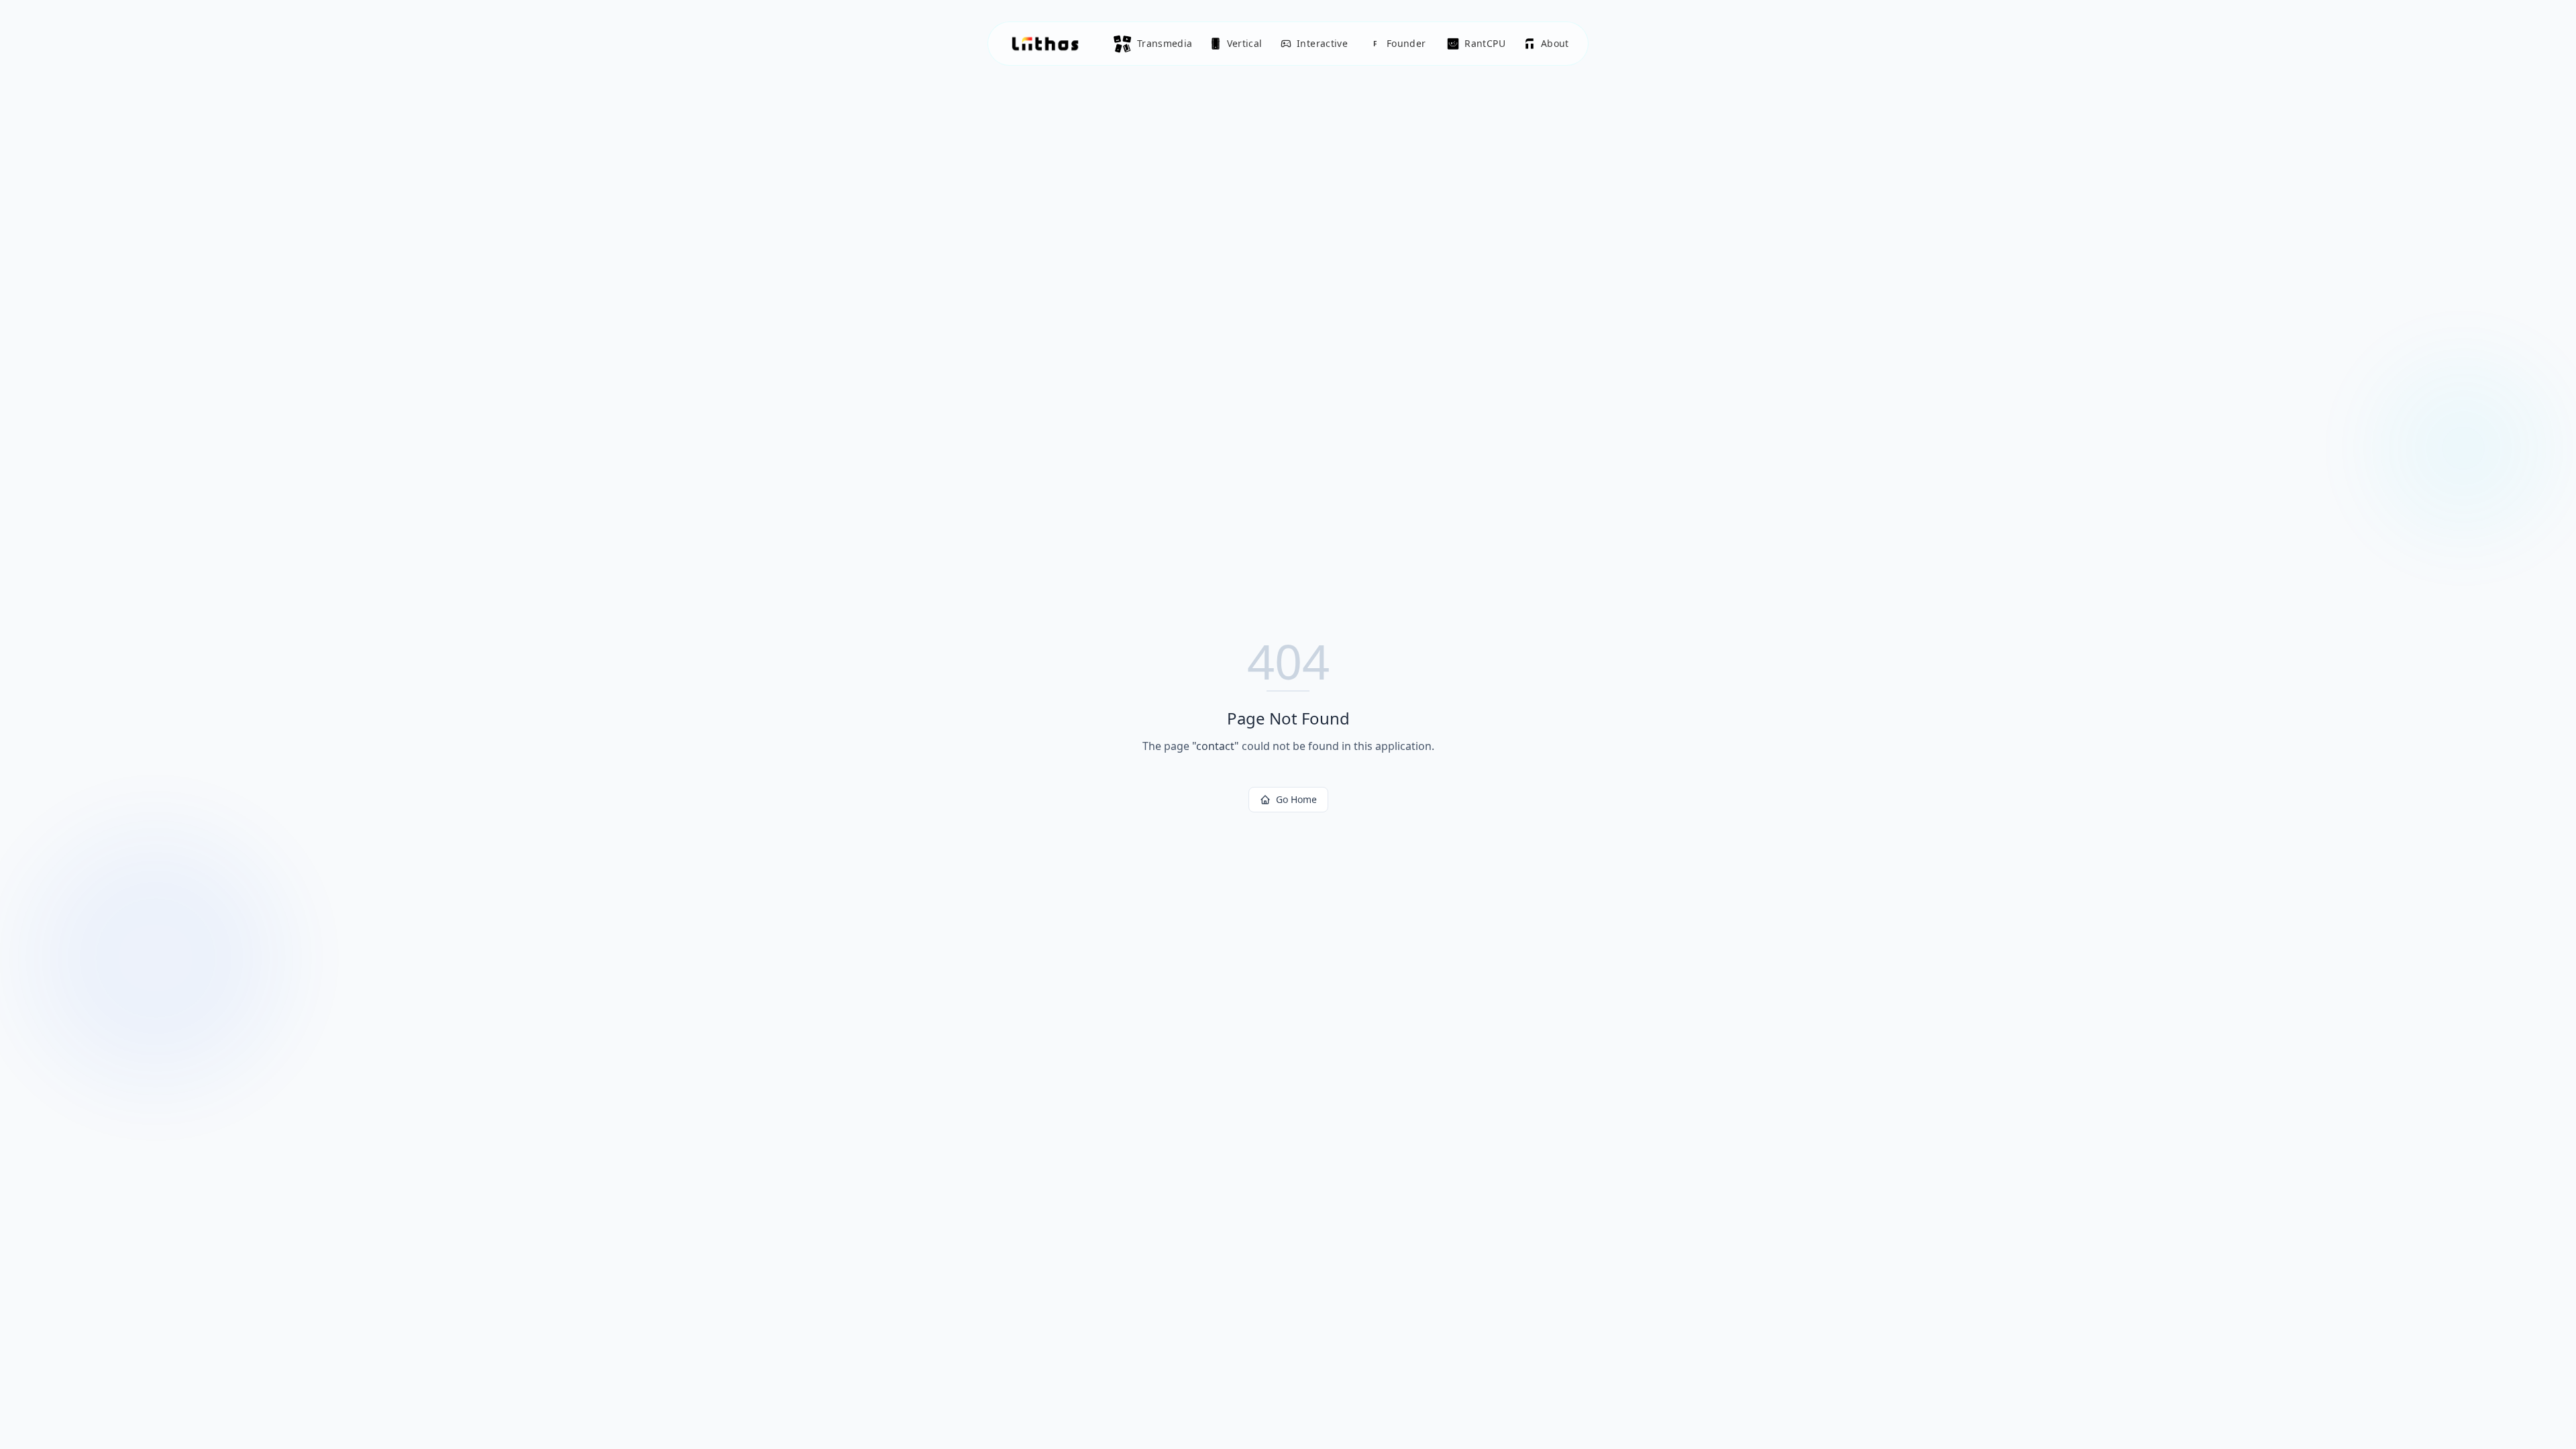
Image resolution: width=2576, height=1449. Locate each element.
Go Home (1296, 799)
